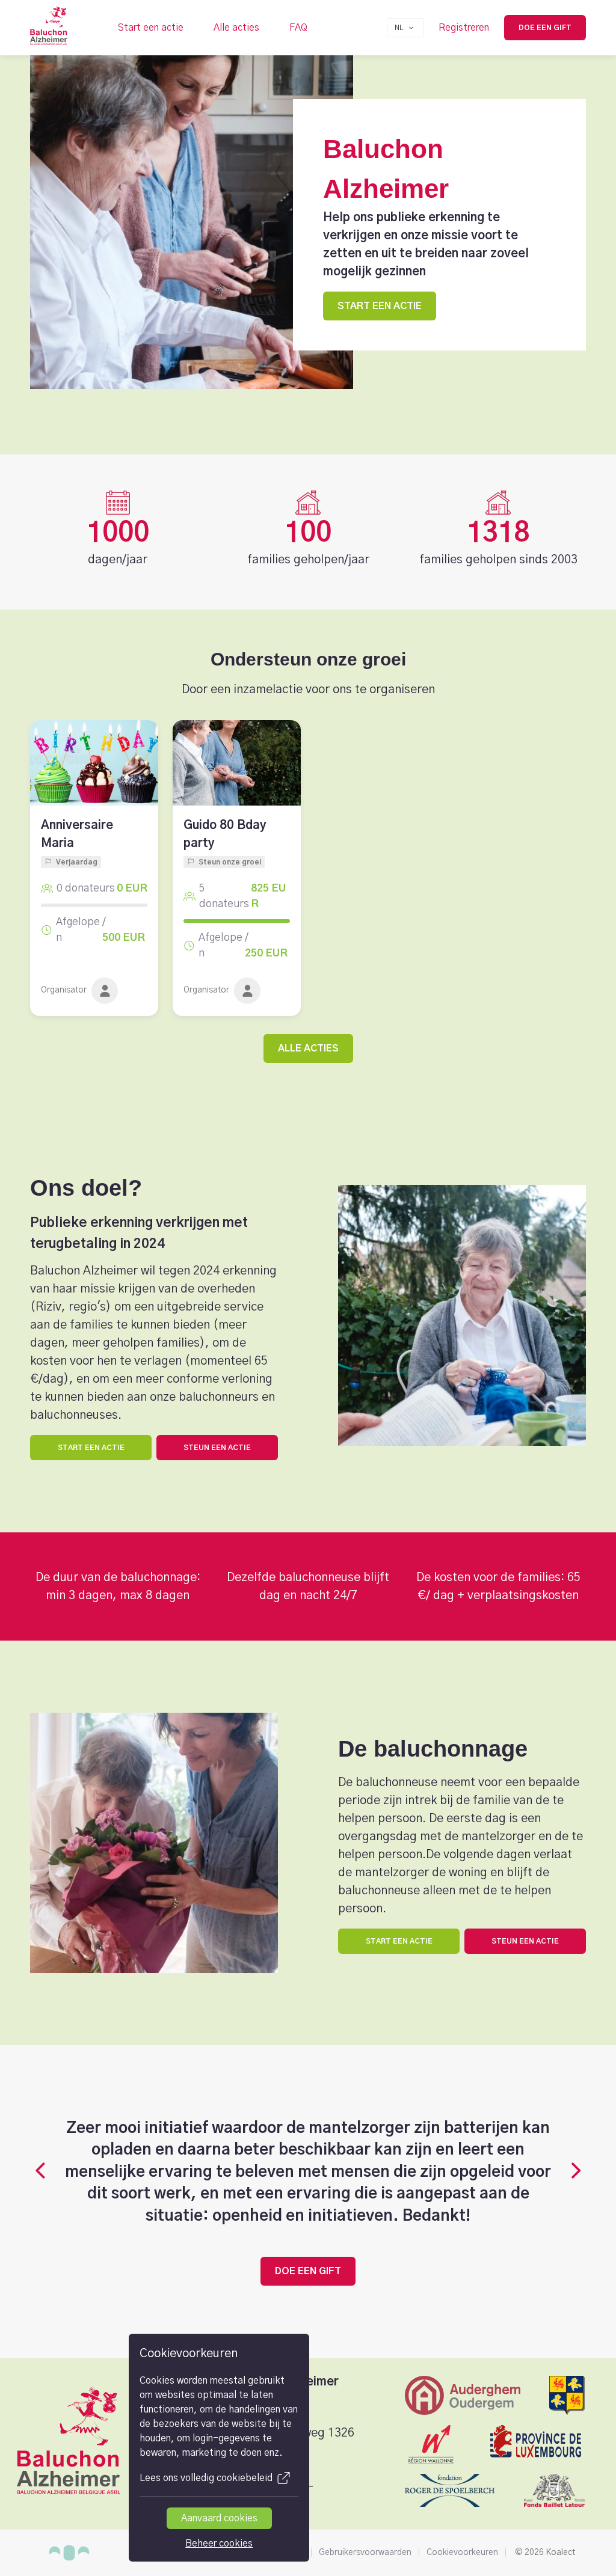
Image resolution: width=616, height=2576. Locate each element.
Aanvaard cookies (219, 2518)
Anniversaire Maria (77, 834)
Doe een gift (545, 28)
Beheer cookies (219, 2544)
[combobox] (405, 28)
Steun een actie (217, 1448)
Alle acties (236, 28)
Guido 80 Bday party (225, 834)
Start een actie (151, 28)
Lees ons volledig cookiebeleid (206, 2478)
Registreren (464, 28)
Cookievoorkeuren (462, 2553)
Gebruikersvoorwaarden (365, 2553)
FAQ (298, 28)
